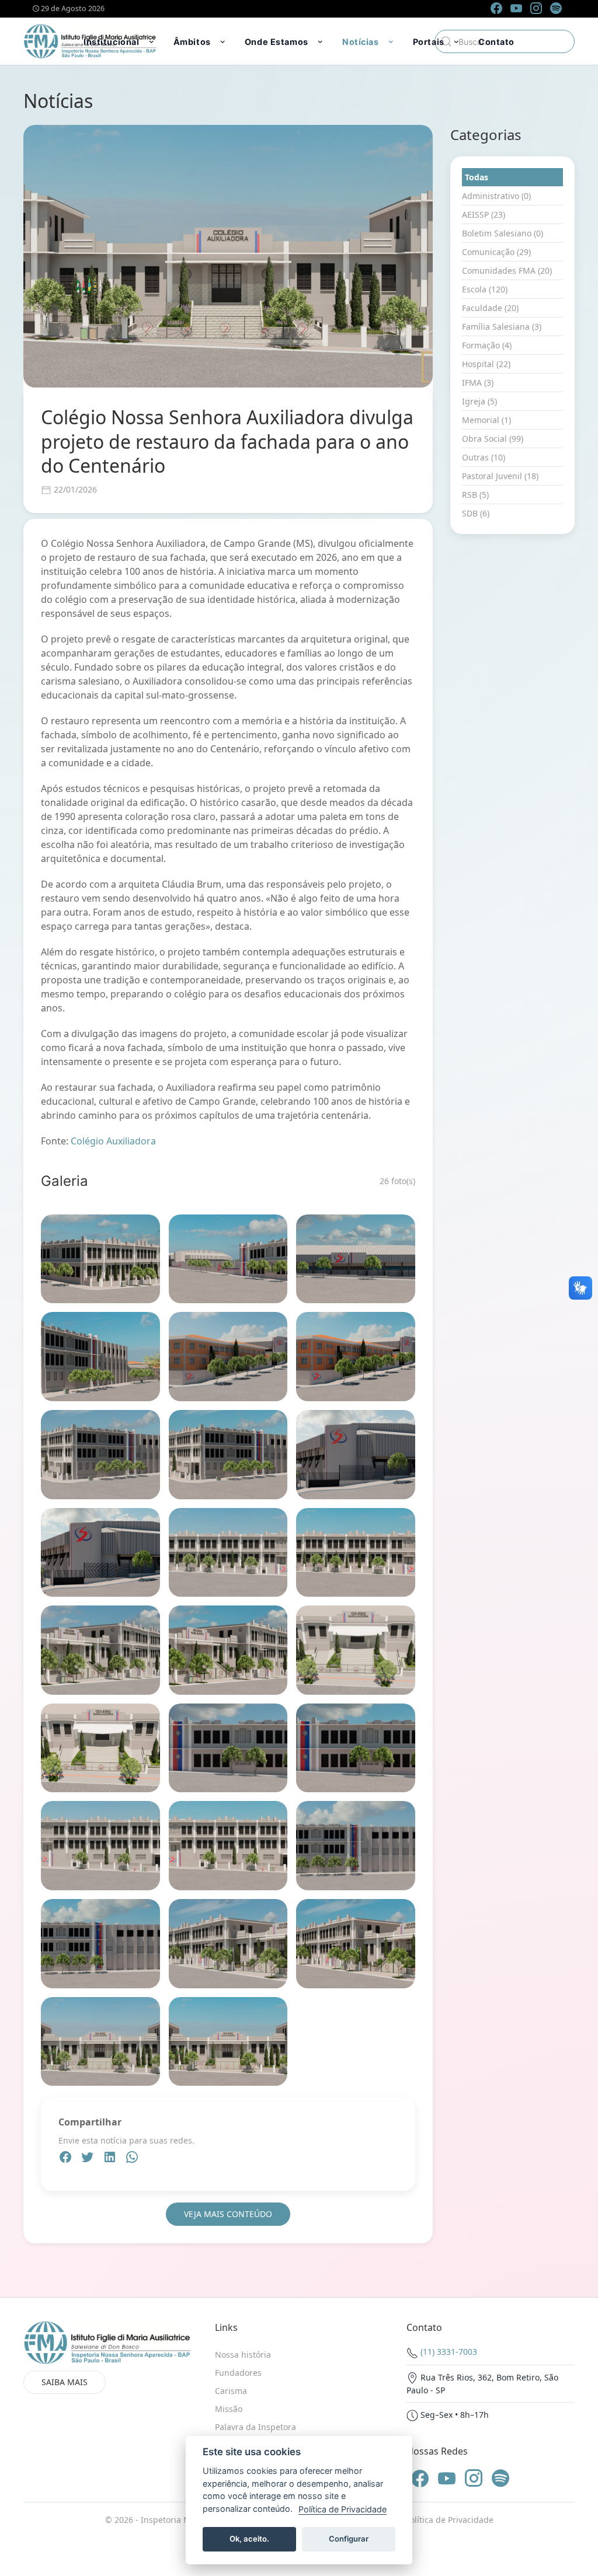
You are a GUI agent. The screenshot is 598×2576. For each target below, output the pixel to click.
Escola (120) (485, 289)
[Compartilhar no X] (89, 2159)
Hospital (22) (486, 364)
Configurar (349, 2539)
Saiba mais (65, 2382)
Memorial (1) (486, 420)
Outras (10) (484, 457)
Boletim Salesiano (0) (503, 233)
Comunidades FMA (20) (507, 270)
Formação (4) (487, 345)
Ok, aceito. (249, 2539)
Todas (477, 177)
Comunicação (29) (496, 252)
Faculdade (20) (490, 308)
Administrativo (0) (496, 196)
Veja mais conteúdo (228, 2214)
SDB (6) (476, 513)
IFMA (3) (478, 383)
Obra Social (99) (493, 439)
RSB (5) (475, 495)
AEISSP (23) (484, 214)
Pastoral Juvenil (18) (500, 476)
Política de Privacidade (449, 2520)
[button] (120, 41)
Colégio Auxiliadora (113, 1141)
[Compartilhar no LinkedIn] (111, 2159)
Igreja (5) (479, 401)
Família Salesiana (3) (502, 327)
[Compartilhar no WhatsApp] (132, 2159)
